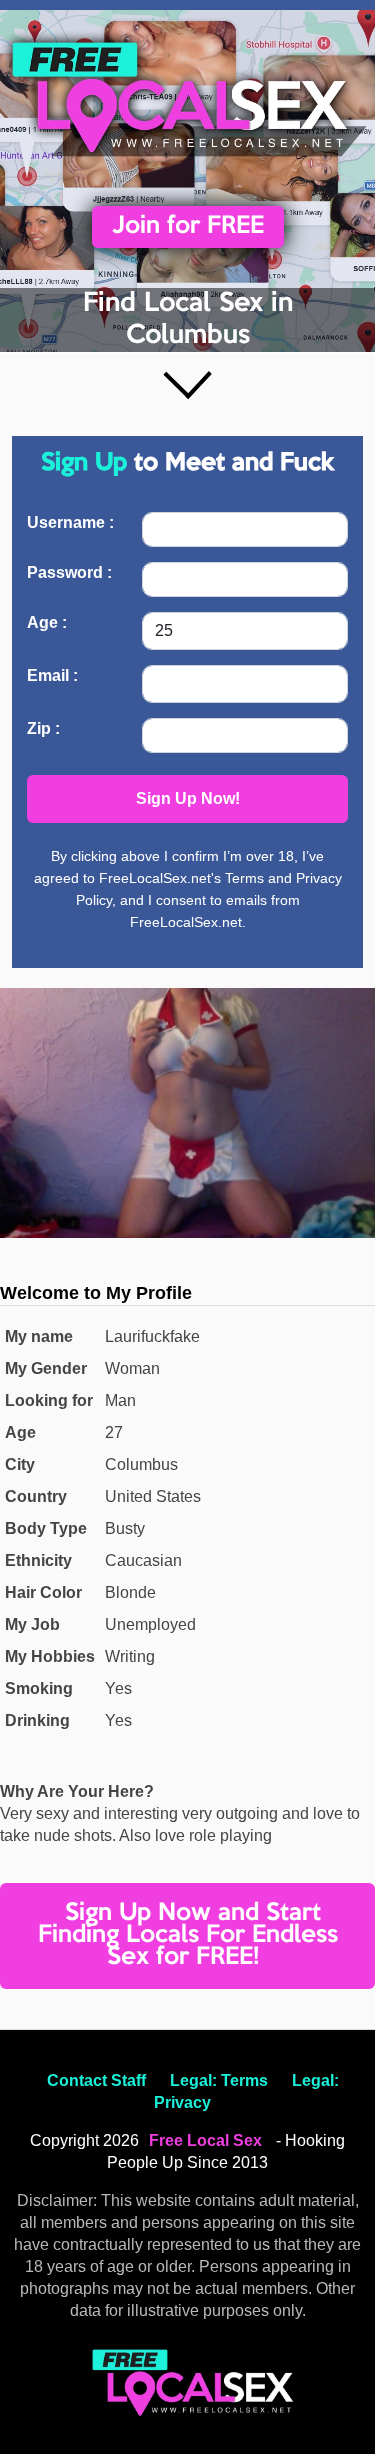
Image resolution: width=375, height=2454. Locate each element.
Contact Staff (96, 2080)
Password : (69, 572)
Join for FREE (188, 226)
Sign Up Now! (188, 798)
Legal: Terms (219, 2080)
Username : (70, 522)
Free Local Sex (205, 2140)
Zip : (43, 728)
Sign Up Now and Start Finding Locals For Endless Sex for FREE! (188, 1935)
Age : (47, 622)
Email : (52, 675)
